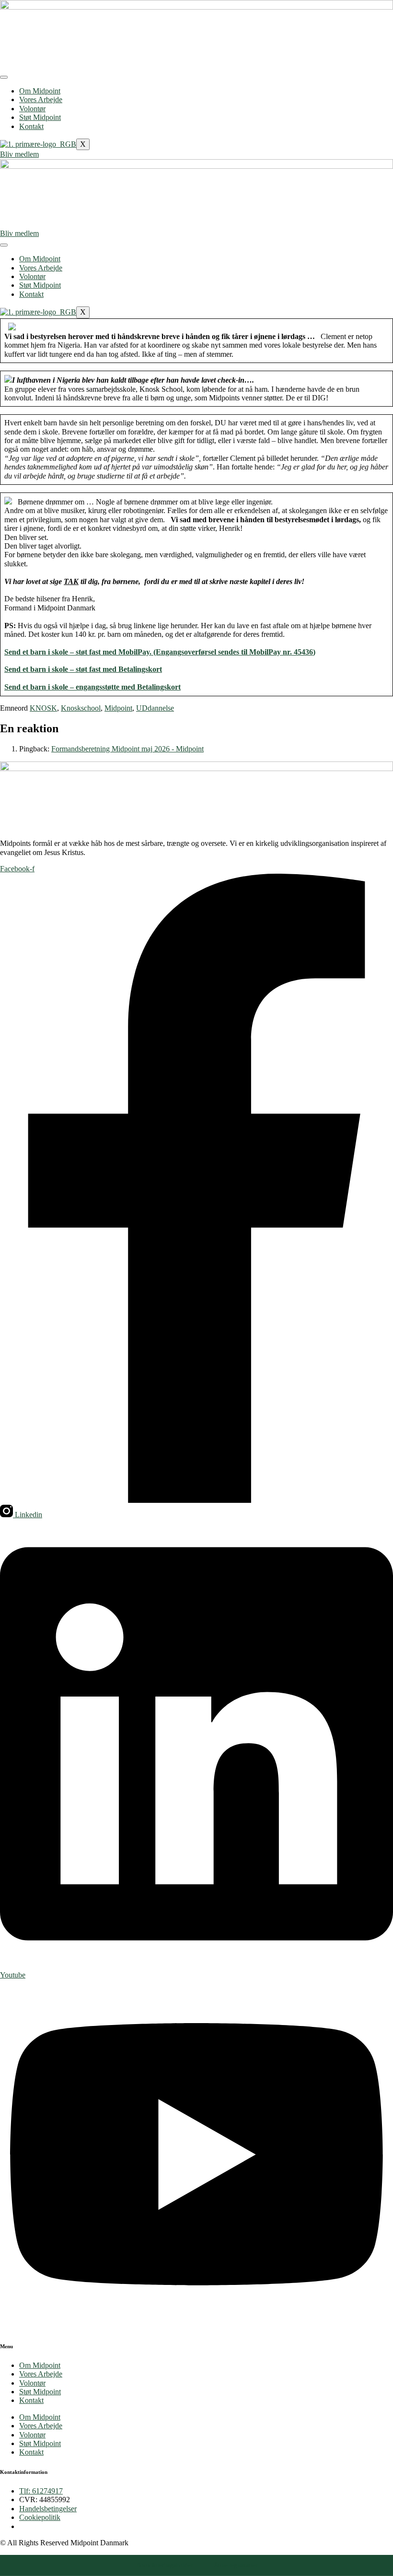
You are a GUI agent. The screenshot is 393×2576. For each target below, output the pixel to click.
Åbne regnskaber (236, 2565)
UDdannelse (155, 708)
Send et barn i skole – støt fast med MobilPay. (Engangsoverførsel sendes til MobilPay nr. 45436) (160, 652)
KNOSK (43, 708)
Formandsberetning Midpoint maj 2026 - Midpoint (127, 749)
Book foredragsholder (164, 2565)
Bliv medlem (19, 154)
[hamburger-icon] (4, 77)
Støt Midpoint (40, 117)
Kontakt (31, 126)
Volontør (32, 109)
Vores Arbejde (41, 100)
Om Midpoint (40, 91)
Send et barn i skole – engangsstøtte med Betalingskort (92, 687)
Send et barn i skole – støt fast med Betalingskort (83, 669)
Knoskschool (81, 708)
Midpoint (118, 708)
